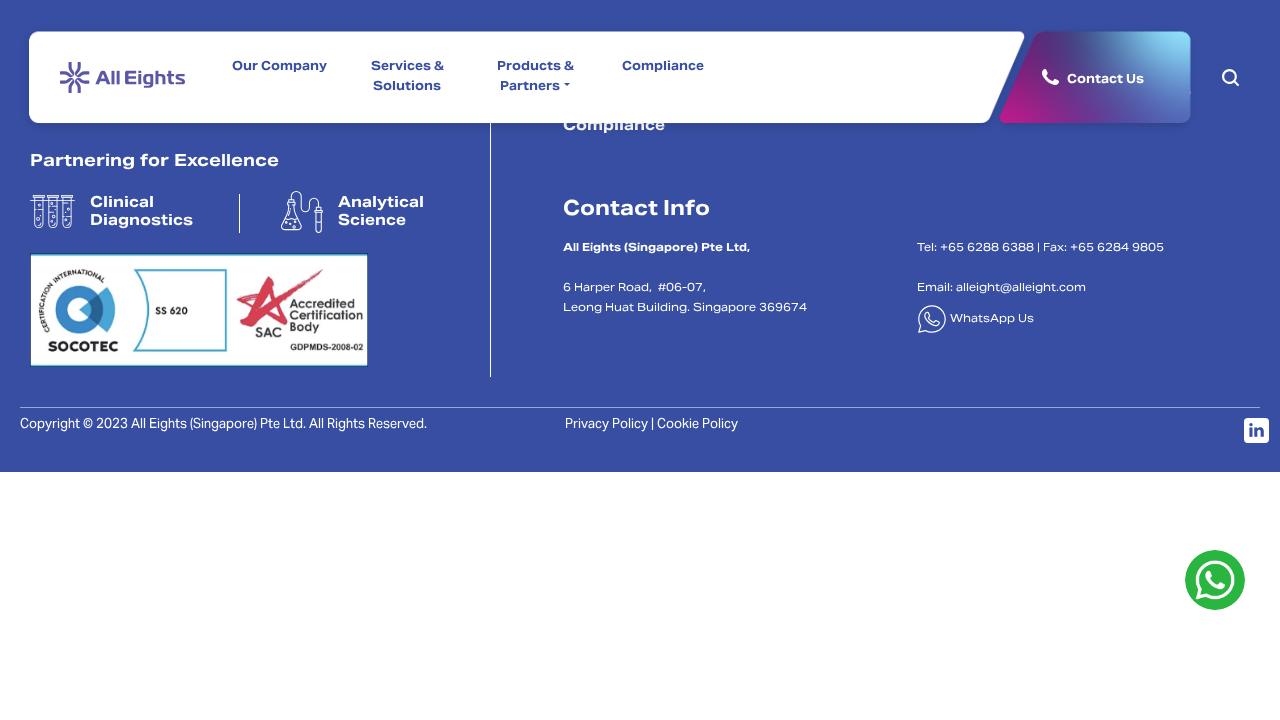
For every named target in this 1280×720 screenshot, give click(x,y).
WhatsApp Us (990, 319)
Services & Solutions (407, 77)
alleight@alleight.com (1021, 288)
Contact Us (1105, 79)
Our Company (279, 67)
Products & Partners (535, 77)
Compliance (663, 67)
